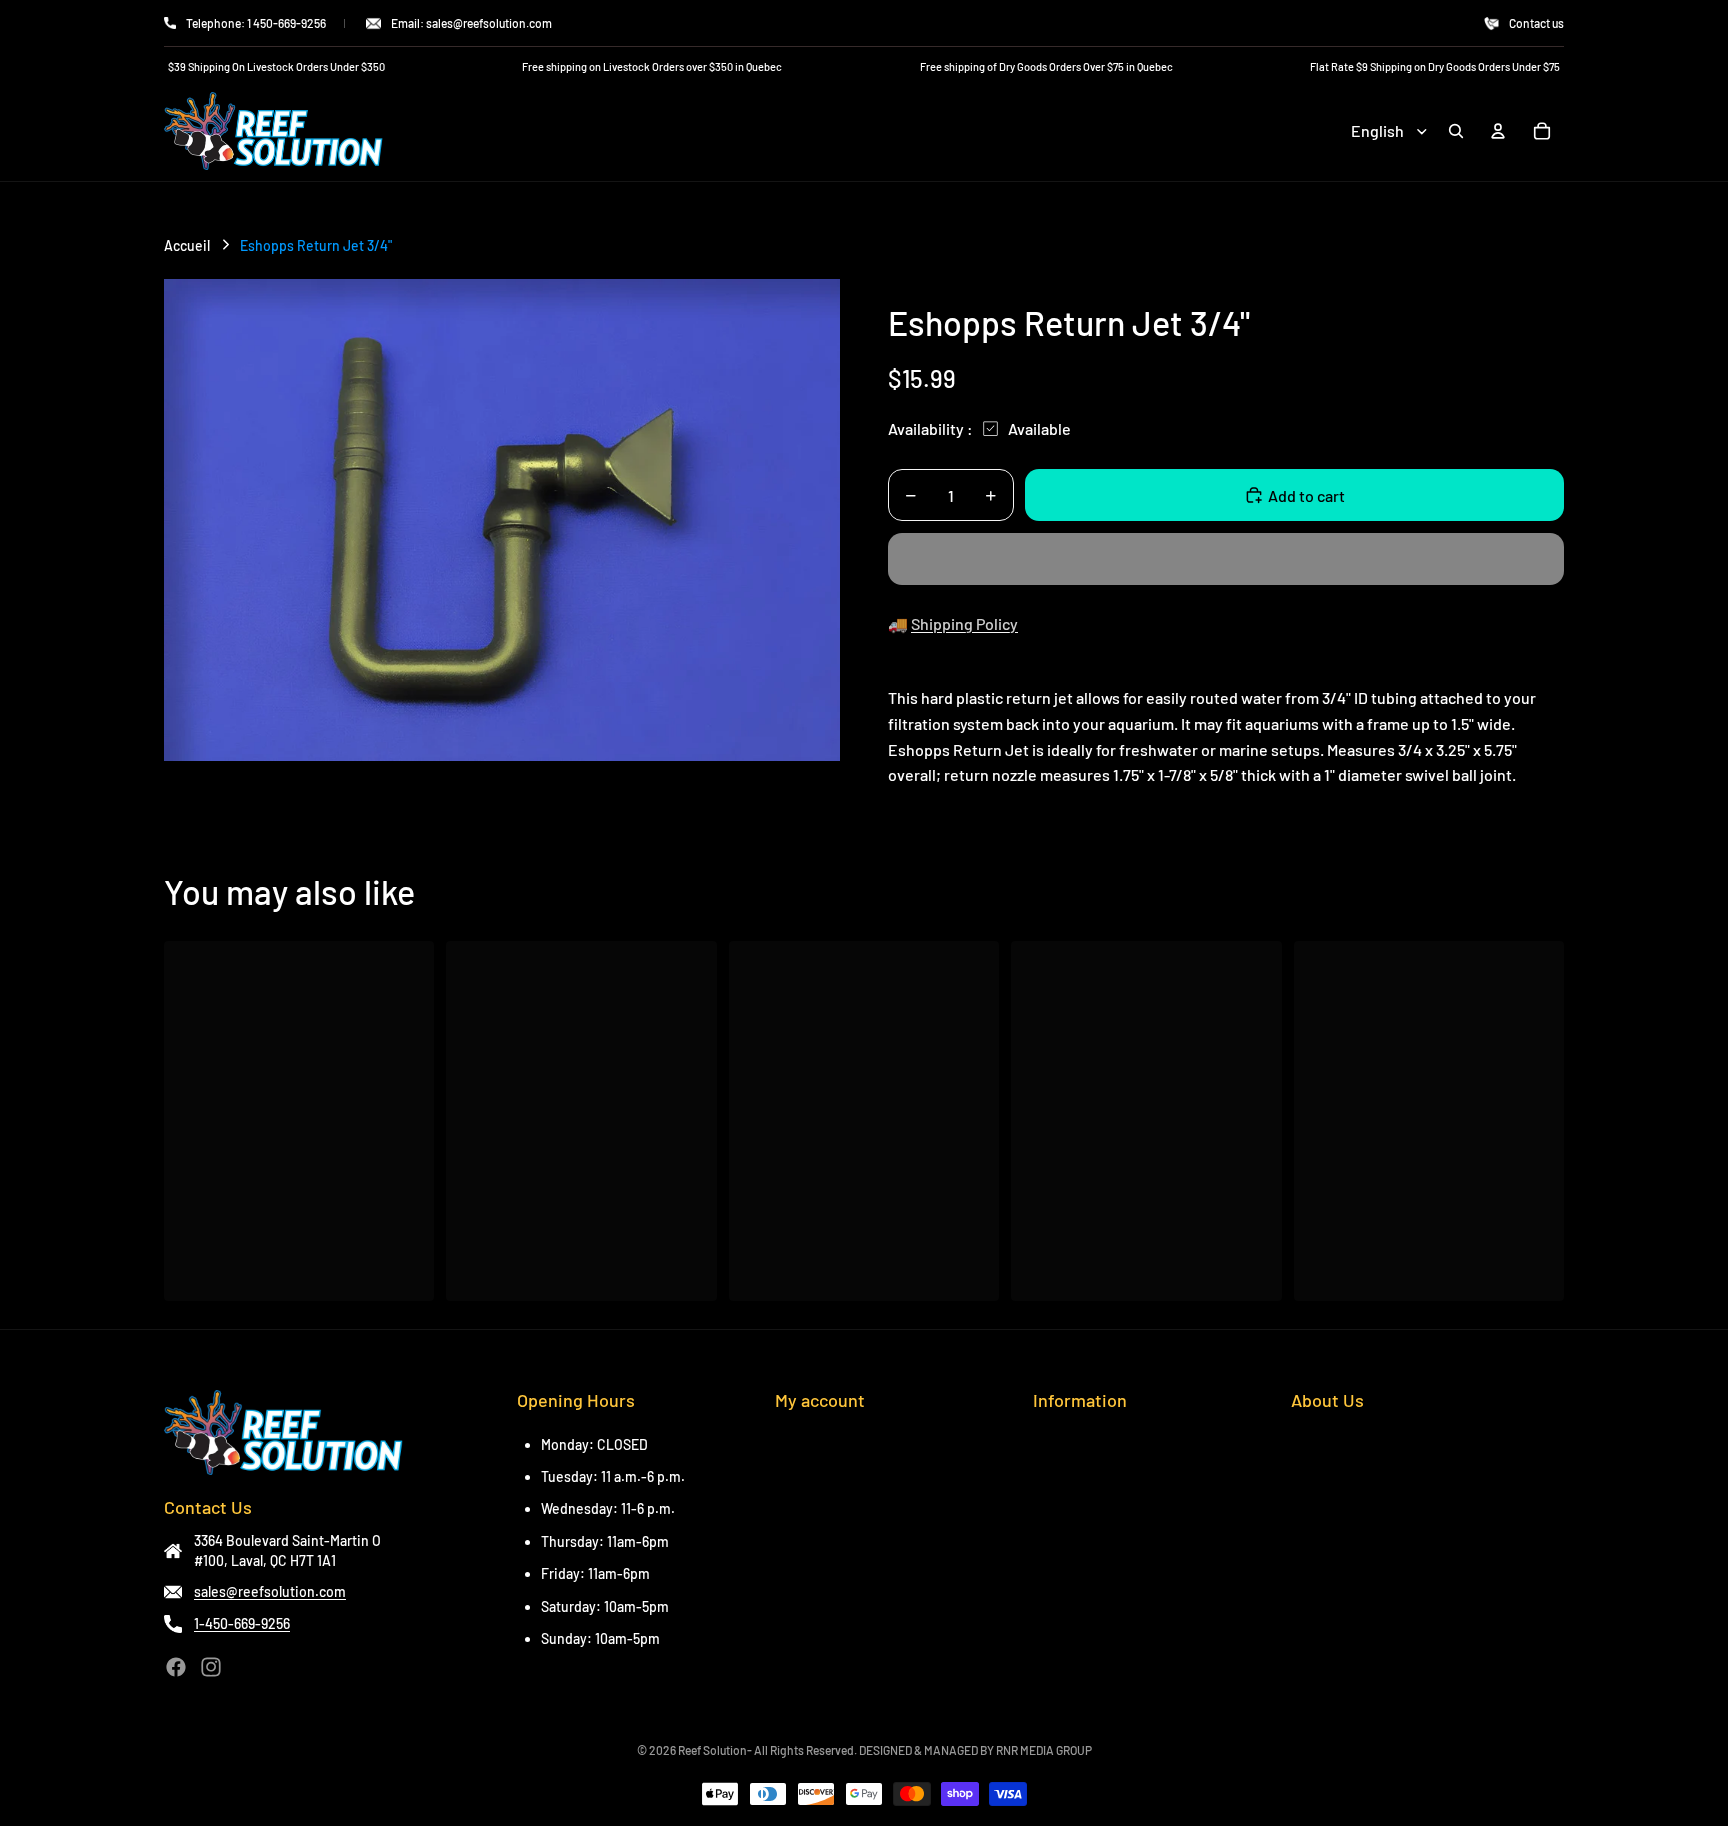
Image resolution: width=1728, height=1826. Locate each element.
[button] (1226, 559)
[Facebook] (176, 1667)
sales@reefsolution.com (270, 1591)
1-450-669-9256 (242, 1623)
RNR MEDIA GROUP (1044, 1750)
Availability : (930, 428)
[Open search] (1456, 131)
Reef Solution (712, 1750)
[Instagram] (211, 1667)
